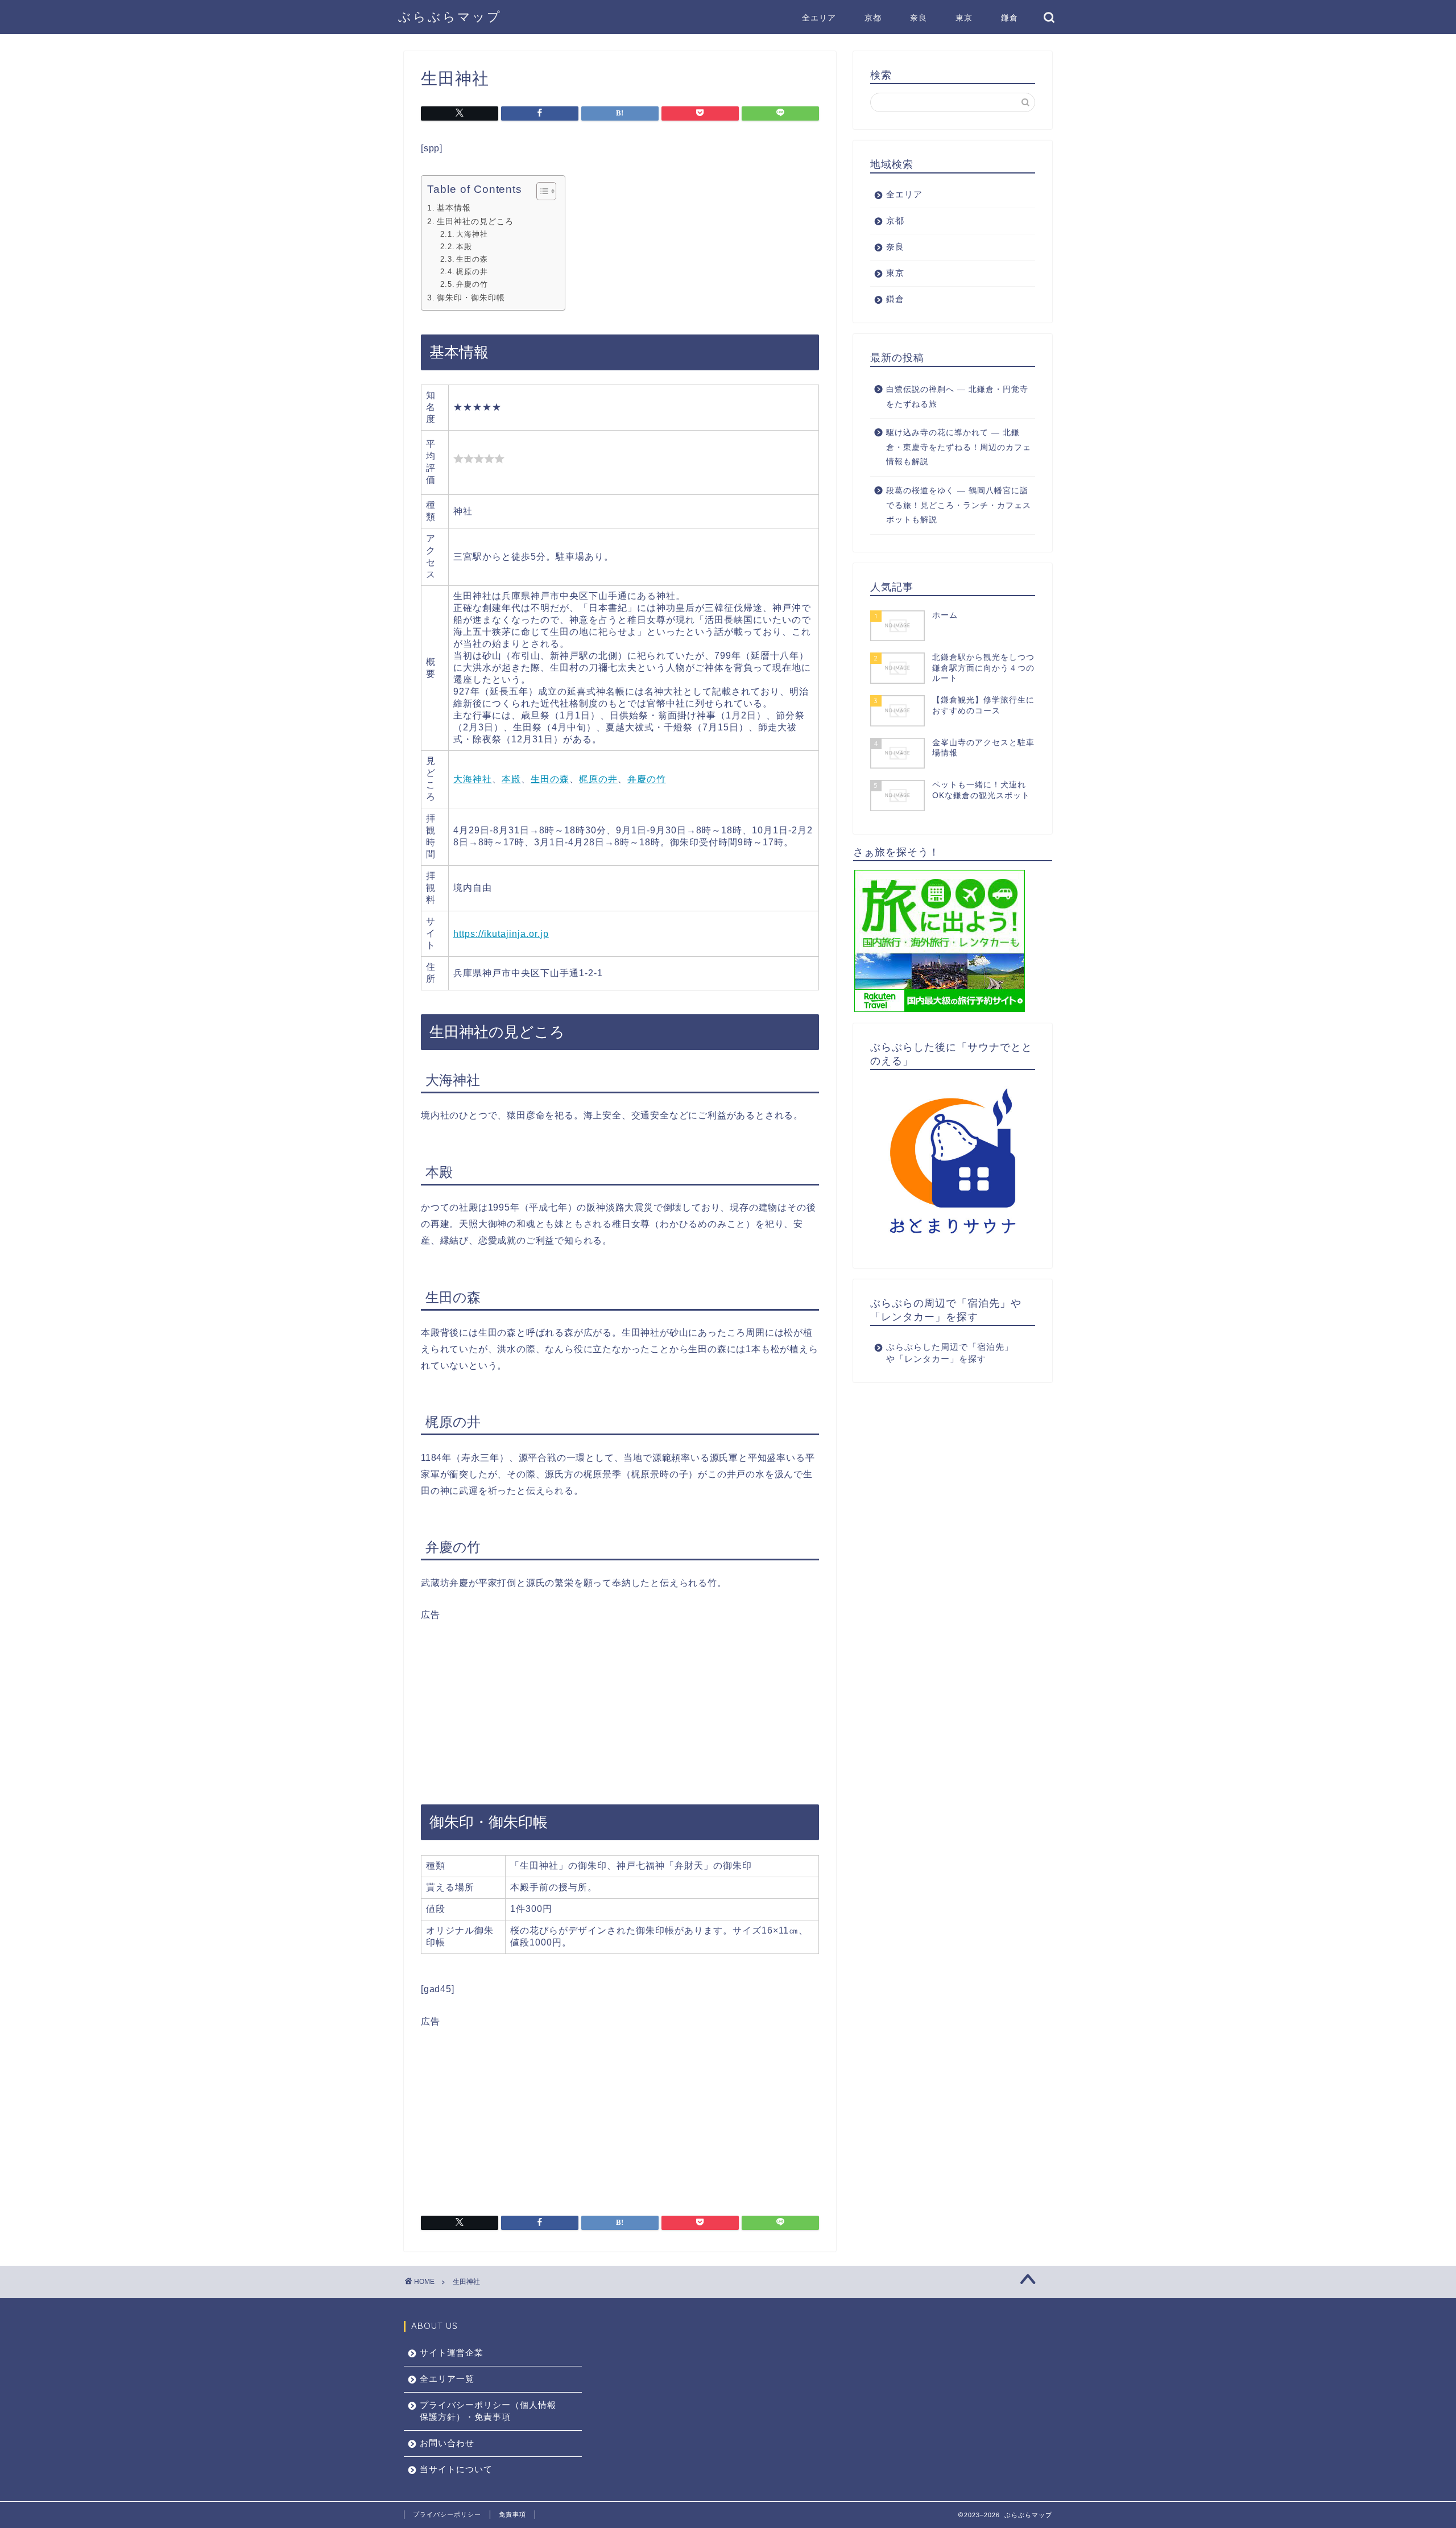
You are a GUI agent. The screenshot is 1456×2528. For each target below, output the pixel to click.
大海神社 (472, 234)
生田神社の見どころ (475, 221)
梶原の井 (472, 272)
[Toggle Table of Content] (541, 191)
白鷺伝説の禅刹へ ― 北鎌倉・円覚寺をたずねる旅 (957, 397)
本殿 (464, 247)
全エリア (819, 18)
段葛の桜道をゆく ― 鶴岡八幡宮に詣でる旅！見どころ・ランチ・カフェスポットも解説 (959, 505)
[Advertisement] (620, 1701)
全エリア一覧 (447, 2379)
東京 (964, 18)
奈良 (919, 18)
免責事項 (512, 2514)
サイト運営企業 (452, 2353)
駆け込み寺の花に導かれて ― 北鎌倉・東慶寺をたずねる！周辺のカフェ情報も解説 (959, 447)
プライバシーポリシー (447, 2514)
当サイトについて (456, 2469)
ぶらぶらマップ (450, 16)
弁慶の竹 (472, 284)
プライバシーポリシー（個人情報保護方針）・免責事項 (488, 2411)
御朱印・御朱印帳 (471, 298)
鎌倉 (1010, 18)
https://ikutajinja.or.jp (501, 934)
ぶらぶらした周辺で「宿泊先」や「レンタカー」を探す (950, 1353)
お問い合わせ (447, 2443)
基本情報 (454, 208)
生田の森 (472, 259)
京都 (873, 18)
